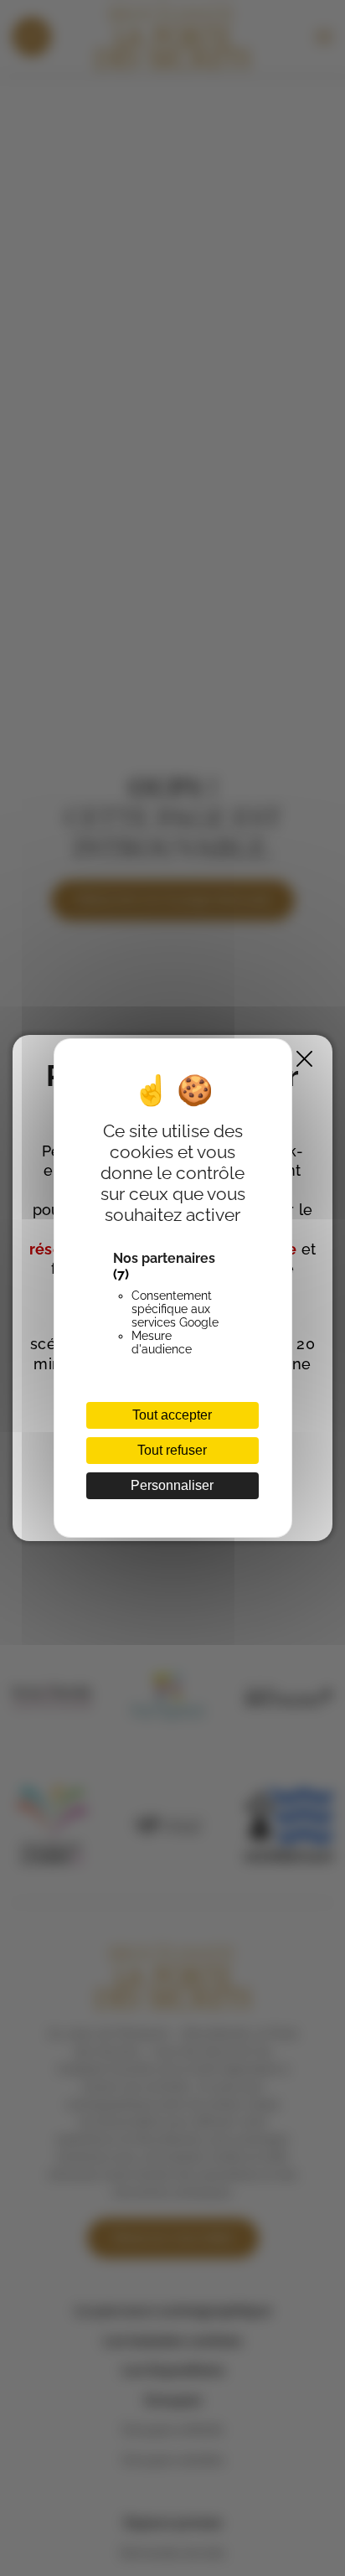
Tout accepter (172, 1415)
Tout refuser (172, 1450)
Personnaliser (172, 1485)
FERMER (304, 1059)
